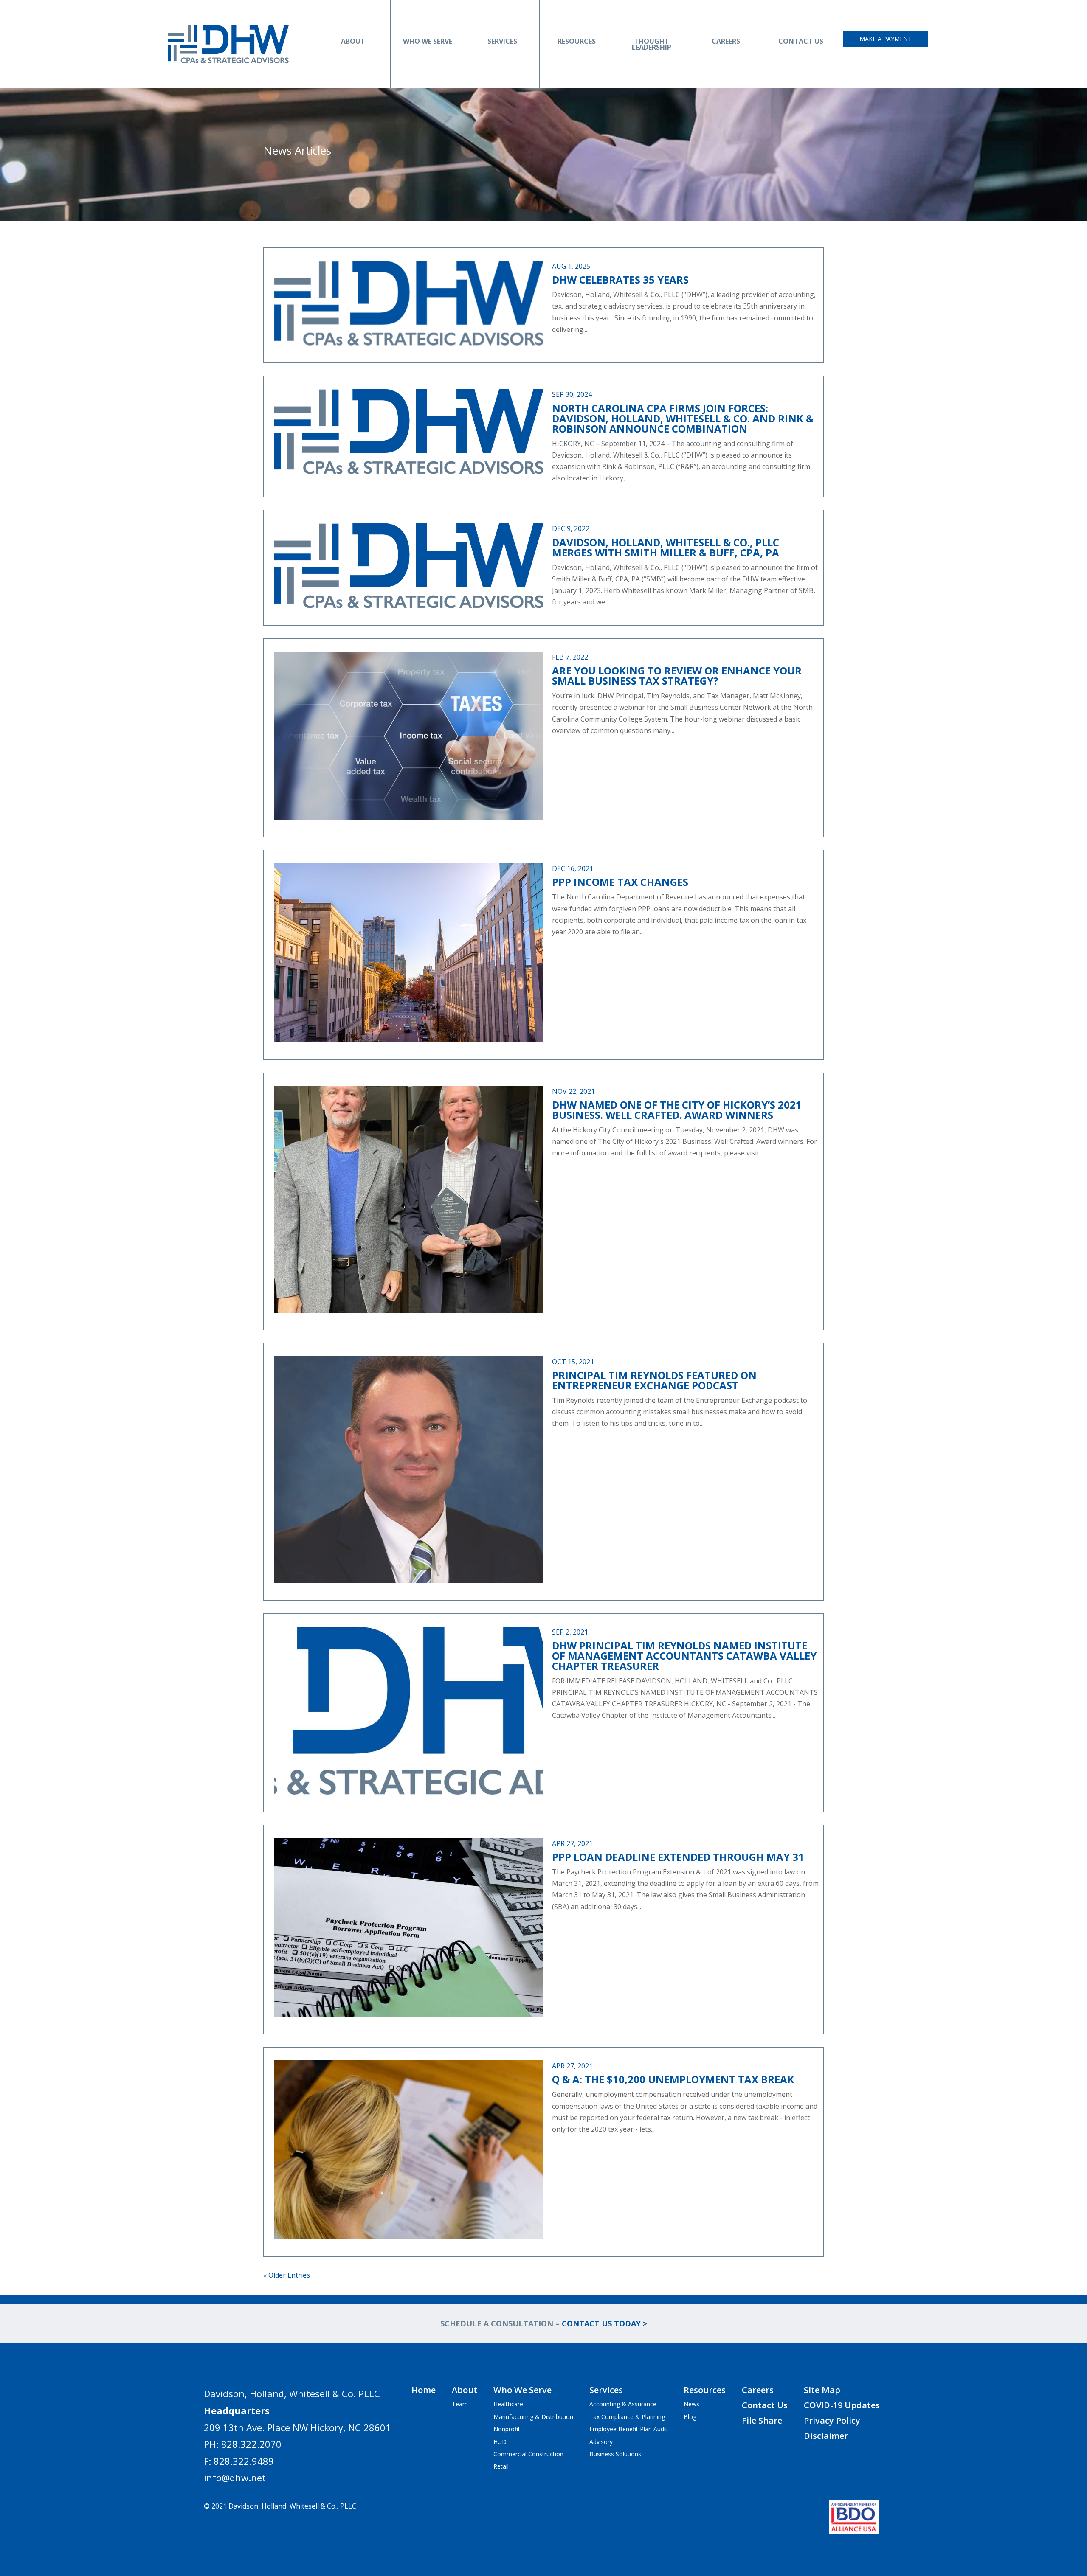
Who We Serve (428, 41)
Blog (690, 2417)
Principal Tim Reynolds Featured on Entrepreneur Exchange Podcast (654, 1380)
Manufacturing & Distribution (533, 2417)
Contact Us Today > (604, 2323)
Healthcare (508, 2404)
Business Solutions (615, 2454)
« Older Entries (287, 2275)
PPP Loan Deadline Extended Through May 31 (678, 1857)
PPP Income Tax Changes (620, 882)
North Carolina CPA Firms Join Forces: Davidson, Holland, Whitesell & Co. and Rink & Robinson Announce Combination (683, 418)
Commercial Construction (528, 2454)
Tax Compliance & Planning (627, 2417)
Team (460, 2404)
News (691, 2404)
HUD (500, 2442)
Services (502, 41)
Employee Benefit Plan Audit (628, 2429)
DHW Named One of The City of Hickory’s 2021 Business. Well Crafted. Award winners (677, 1110)
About (353, 41)
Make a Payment (886, 39)
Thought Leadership (652, 44)
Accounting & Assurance (623, 2404)
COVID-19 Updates (842, 2405)
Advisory (601, 2442)
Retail (501, 2466)
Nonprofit (507, 2429)
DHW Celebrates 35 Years (620, 280)
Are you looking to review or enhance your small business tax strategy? (677, 676)
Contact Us (801, 41)
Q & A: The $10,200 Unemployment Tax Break (673, 2079)
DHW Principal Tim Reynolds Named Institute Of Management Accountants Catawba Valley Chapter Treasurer (684, 1656)
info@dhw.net (235, 2478)
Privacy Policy (832, 2420)
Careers (726, 41)
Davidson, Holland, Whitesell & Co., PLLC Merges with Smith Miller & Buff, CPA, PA (666, 547)
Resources (577, 41)
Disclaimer (826, 2436)
